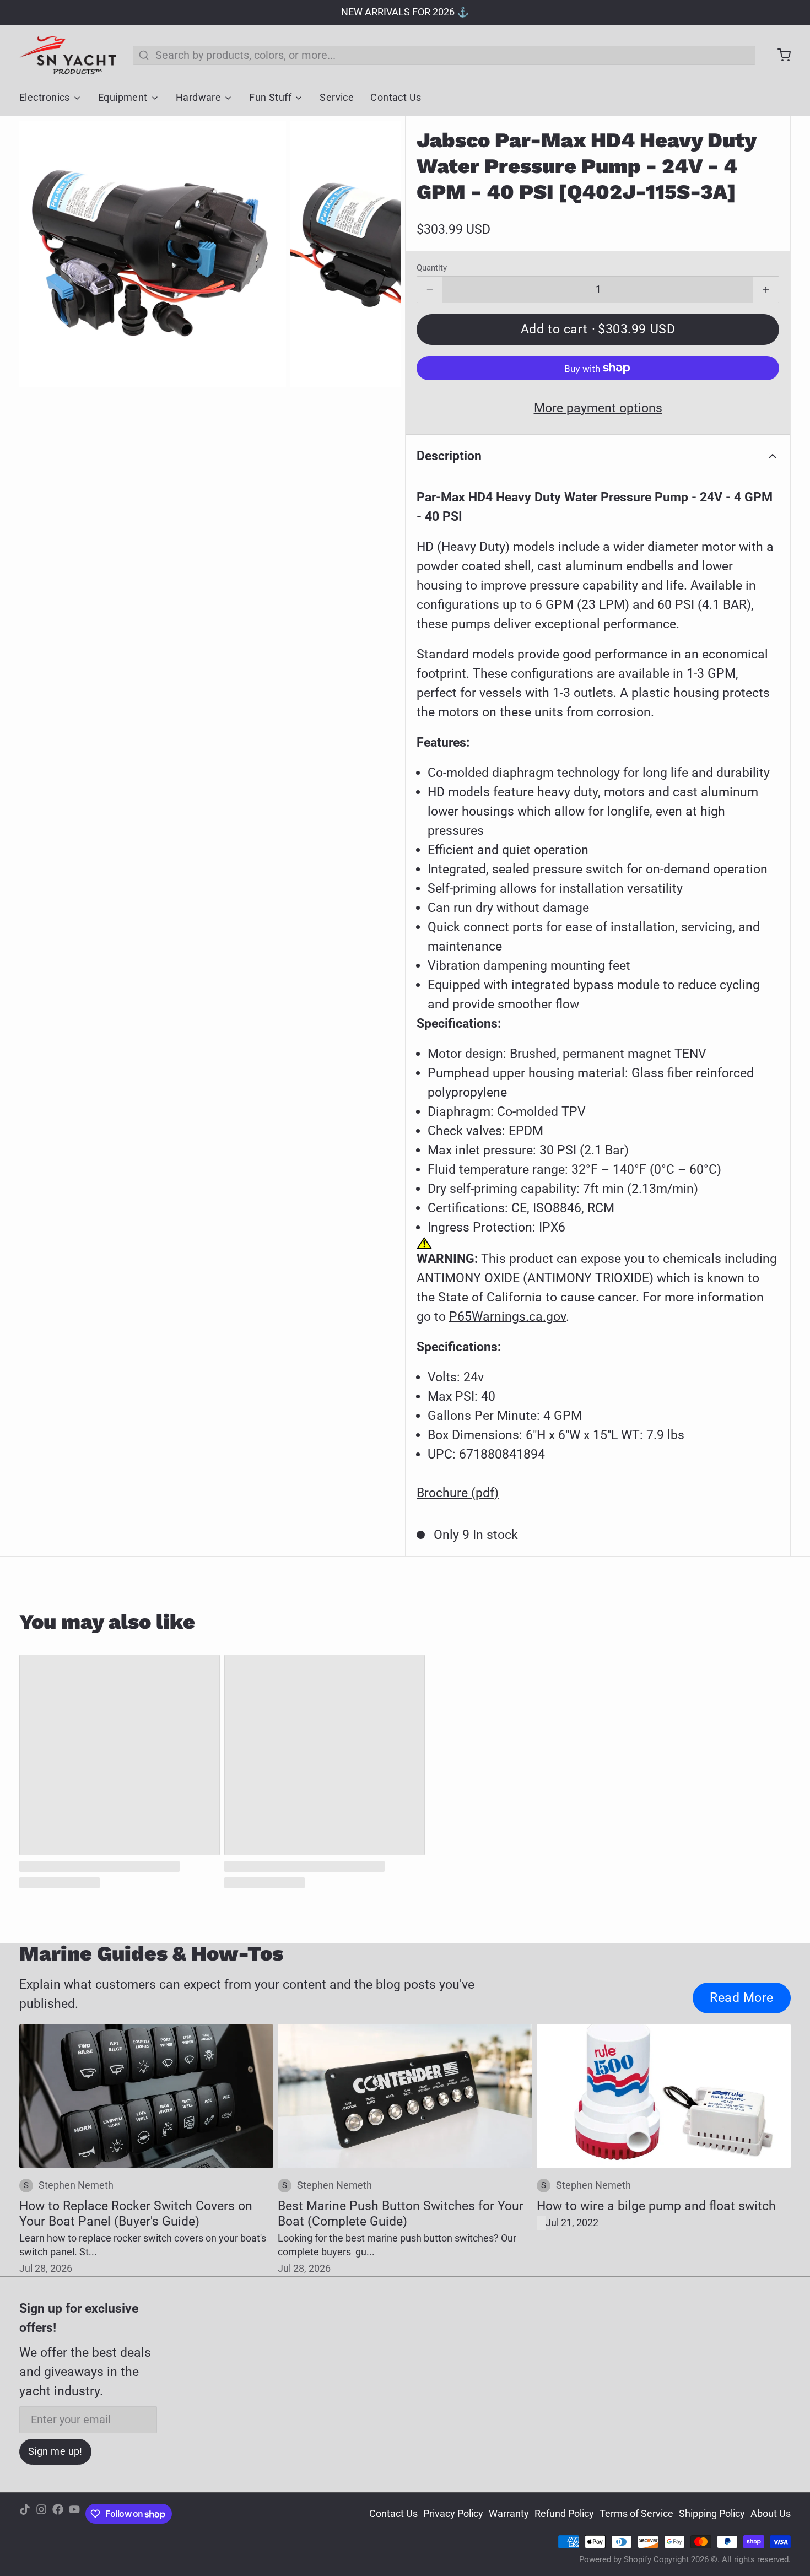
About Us (771, 2514)
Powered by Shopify (615, 2559)
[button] (598, 330)
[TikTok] (25, 2514)
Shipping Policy (712, 2514)
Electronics (45, 98)
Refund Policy (564, 2514)
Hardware (199, 98)
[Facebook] (58, 2514)
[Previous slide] (39, 254)
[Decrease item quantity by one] (430, 290)
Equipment (123, 98)
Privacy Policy (453, 2514)
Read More (742, 1997)
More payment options (598, 408)
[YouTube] (74, 2514)
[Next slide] (381, 254)
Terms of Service (636, 2514)
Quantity (432, 268)
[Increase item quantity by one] (766, 290)
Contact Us (396, 98)
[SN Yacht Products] (68, 55)
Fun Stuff (270, 98)
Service (337, 98)
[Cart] (779, 55)
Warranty (509, 2514)
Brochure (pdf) (458, 1493)
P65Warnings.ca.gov (507, 1316)
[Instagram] (41, 2514)
